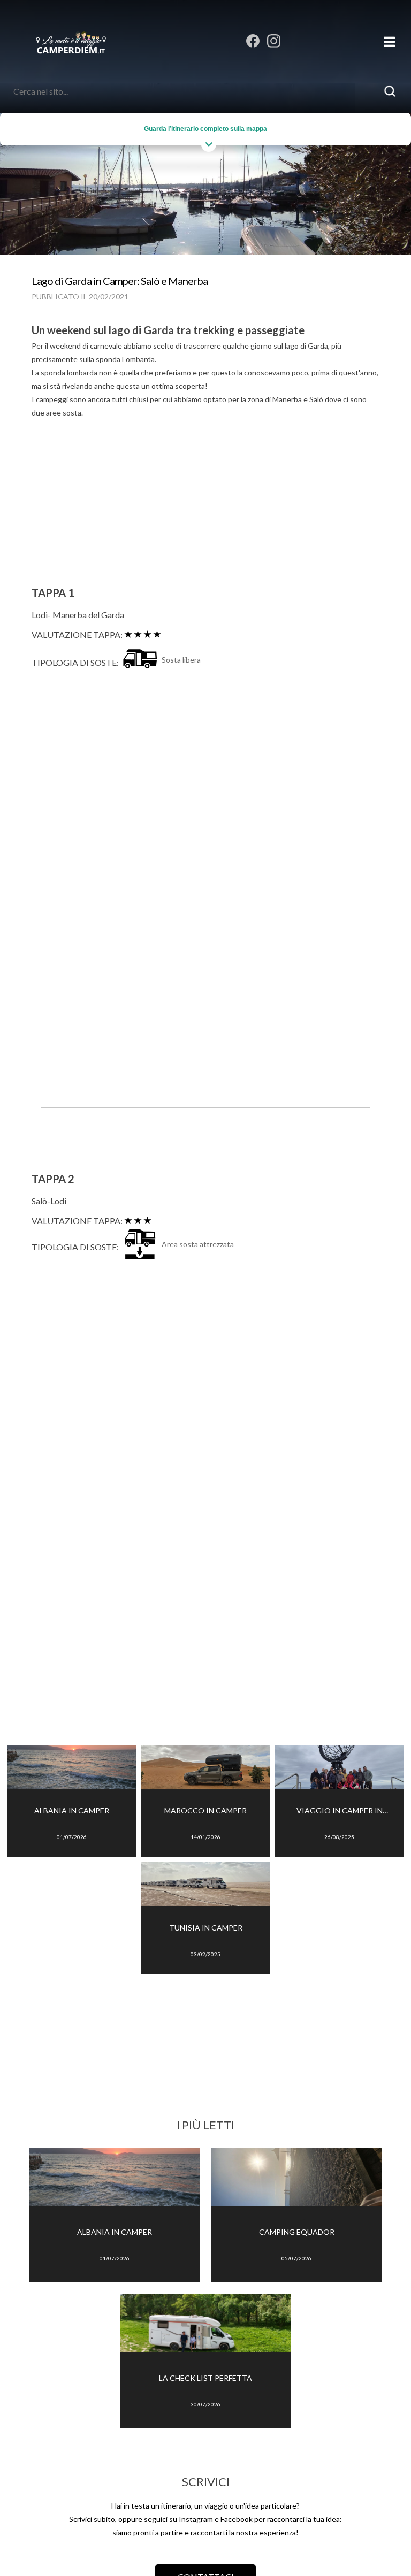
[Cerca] (390, 91)
